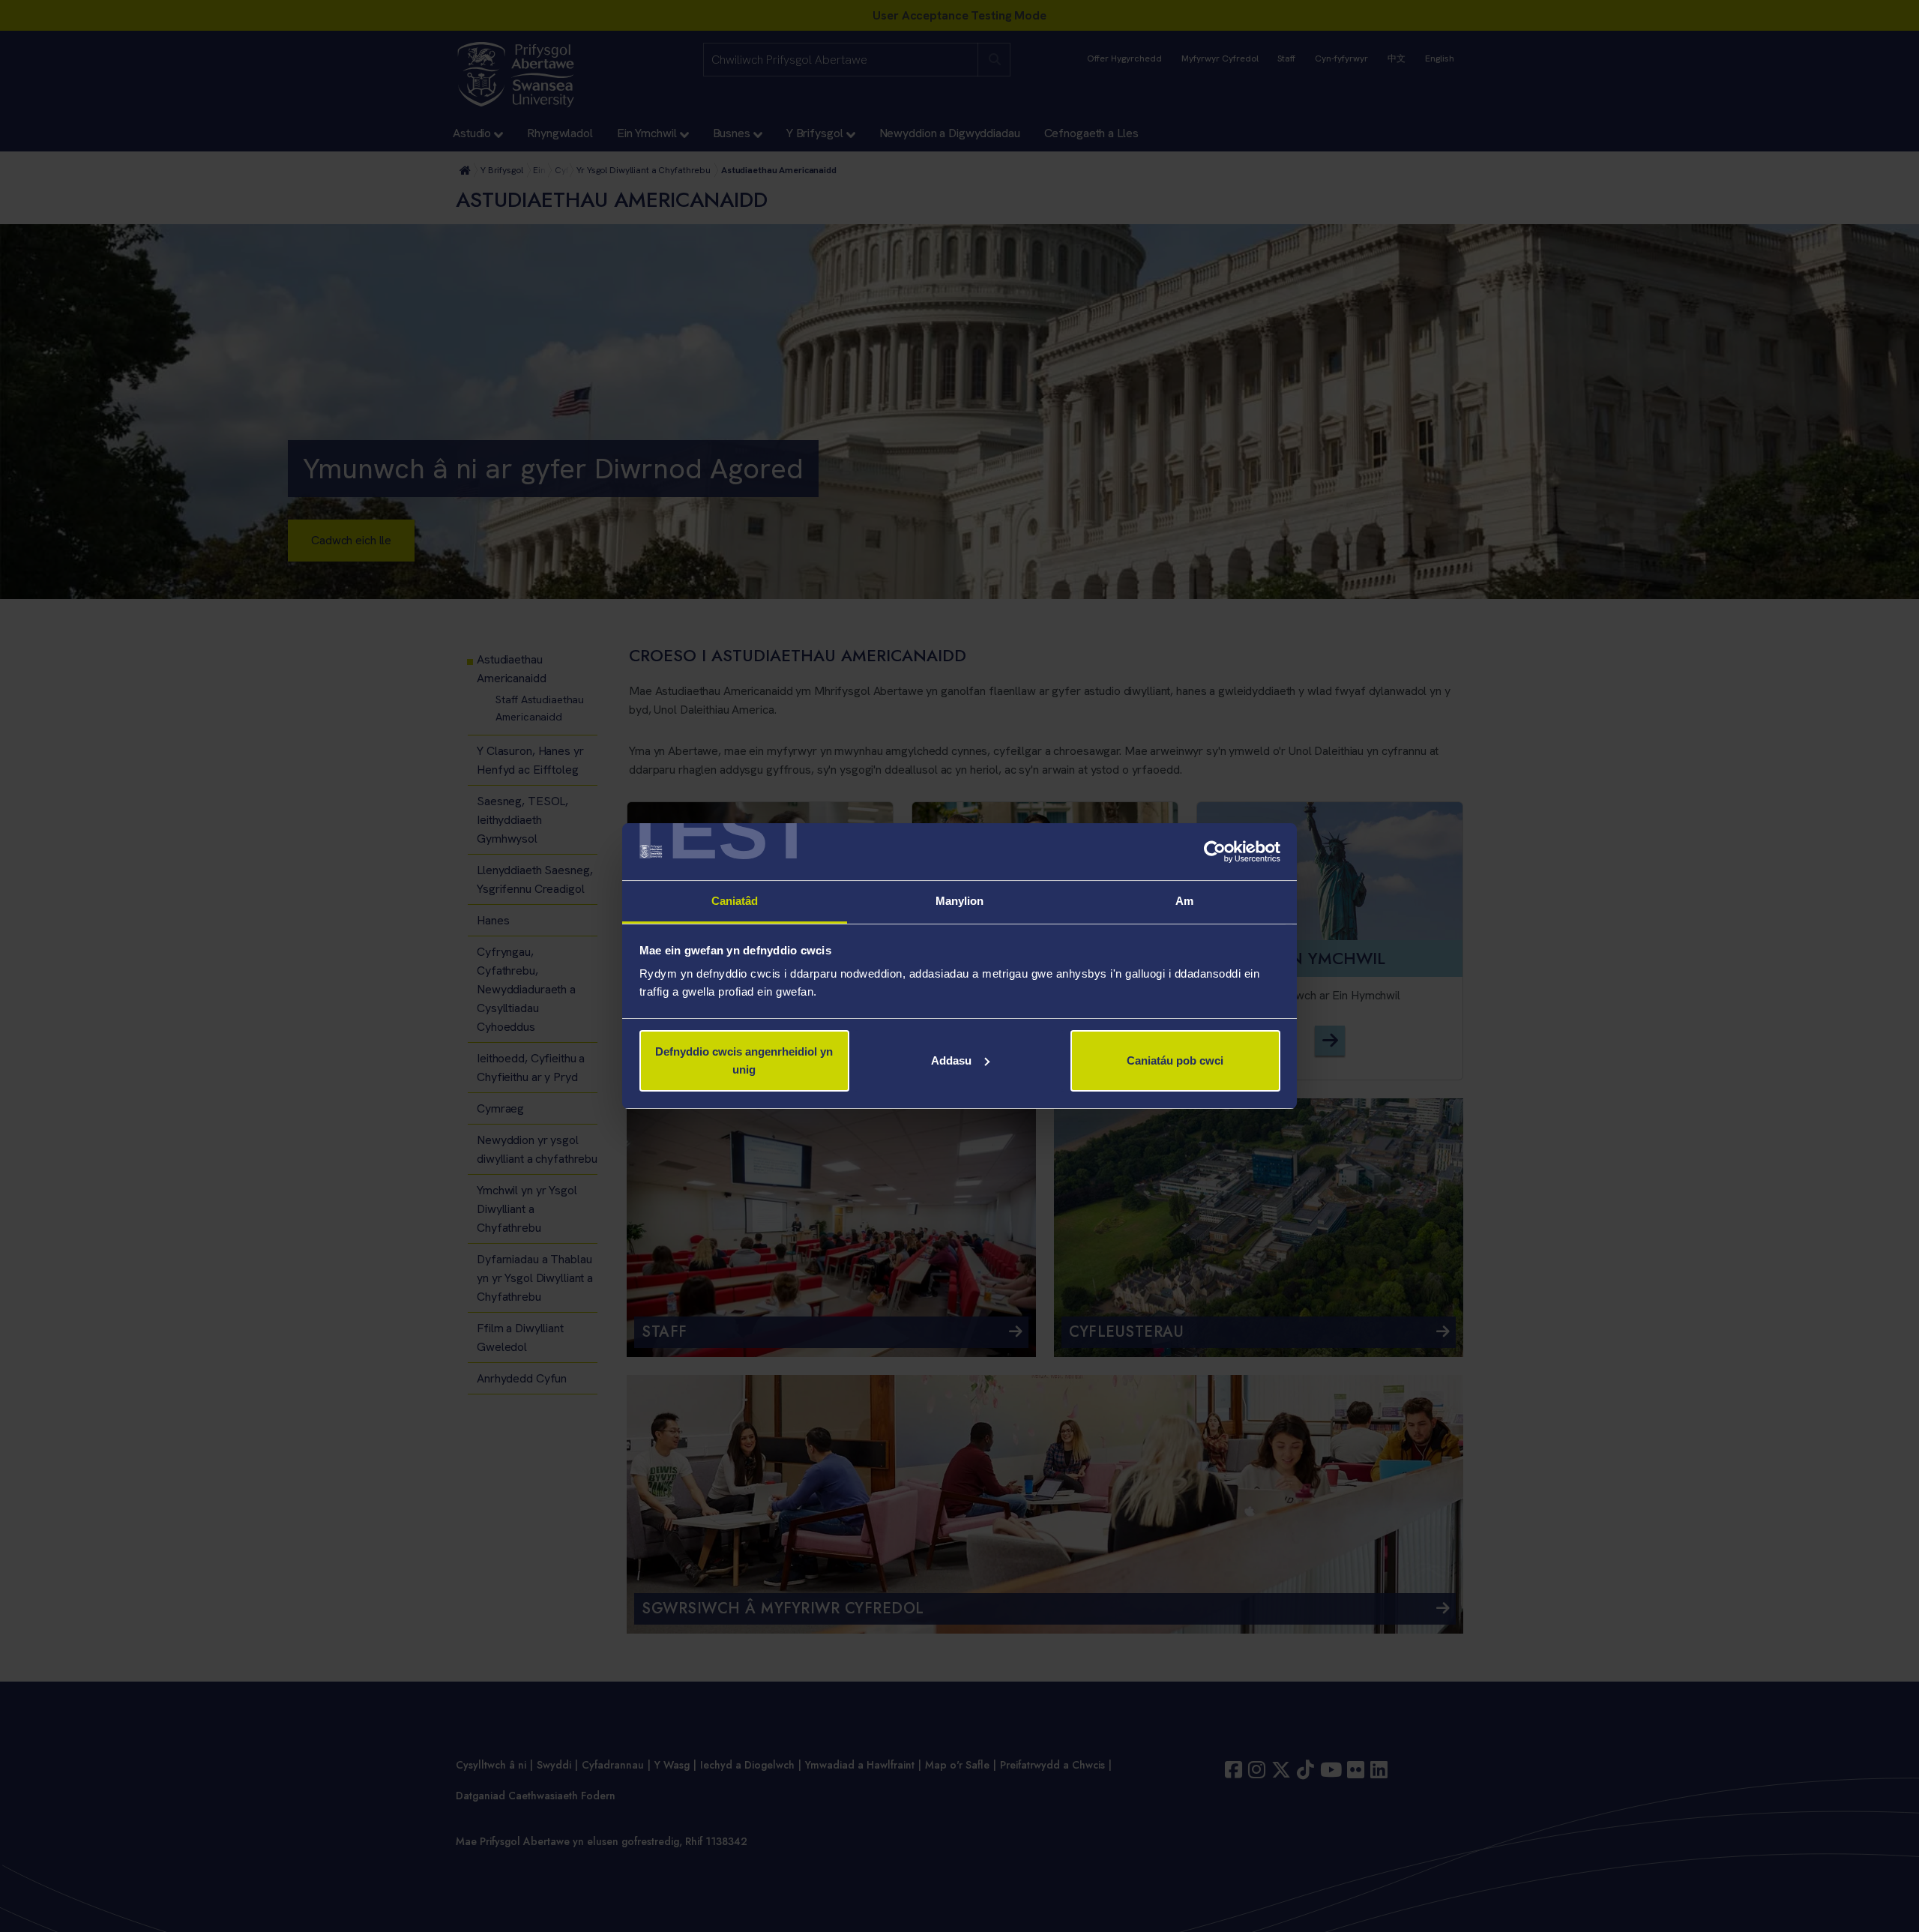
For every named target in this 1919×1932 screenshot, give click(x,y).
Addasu (951, 1060)
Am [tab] (1184, 901)
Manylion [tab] (960, 901)
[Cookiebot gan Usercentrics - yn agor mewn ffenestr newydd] (1215, 852)
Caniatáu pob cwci (1175, 1060)
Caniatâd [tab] (735, 901)
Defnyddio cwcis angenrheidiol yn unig (744, 1060)
